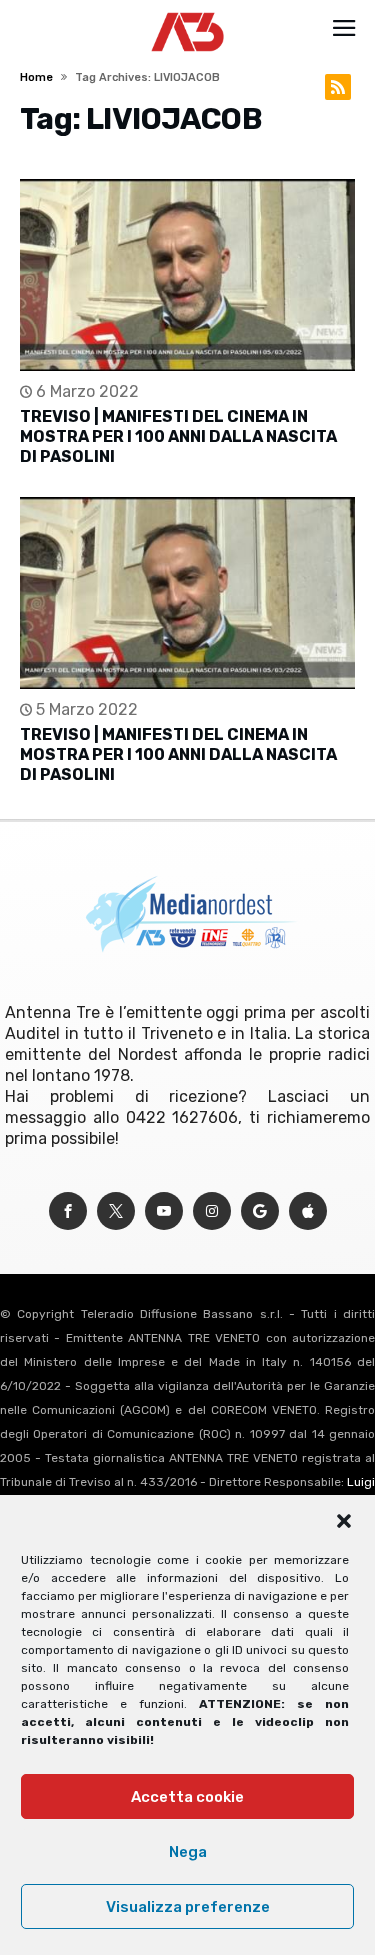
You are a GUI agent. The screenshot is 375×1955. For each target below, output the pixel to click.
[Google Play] (260, 1211)
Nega (188, 1852)
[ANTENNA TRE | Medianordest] (187, 12)
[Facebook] (68, 1211)
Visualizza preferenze (188, 1907)
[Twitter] (116, 1211)
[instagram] (212, 1211)
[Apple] (308, 1211)
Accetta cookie (187, 1797)
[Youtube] (164, 1211)
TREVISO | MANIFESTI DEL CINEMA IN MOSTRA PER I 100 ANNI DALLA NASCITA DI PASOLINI (178, 436)
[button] (344, 1521)
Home (36, 77)
